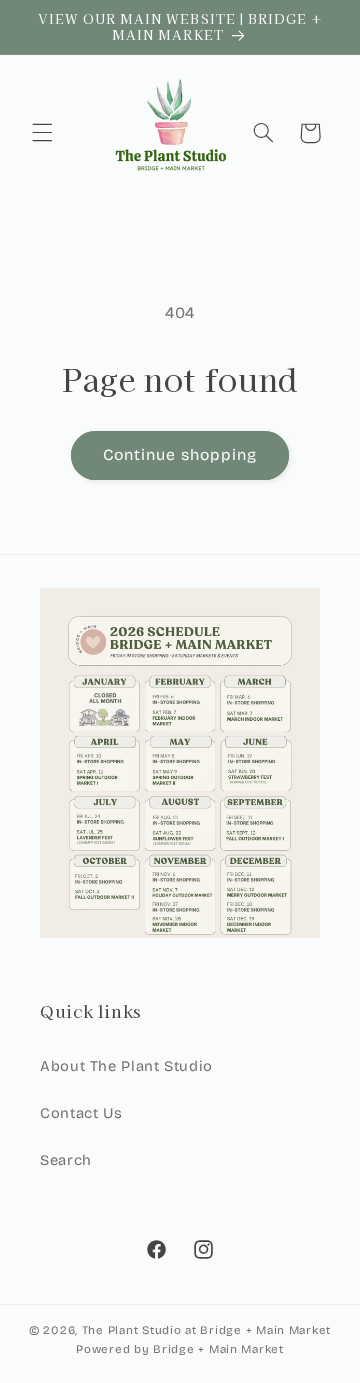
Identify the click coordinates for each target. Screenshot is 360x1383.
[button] (42, 133)
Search (66, 1160)
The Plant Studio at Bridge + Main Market (206, 1330)
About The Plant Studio (126, 1066)
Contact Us (81, 1113)
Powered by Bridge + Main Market (180, 1349)
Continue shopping (180, 454)
